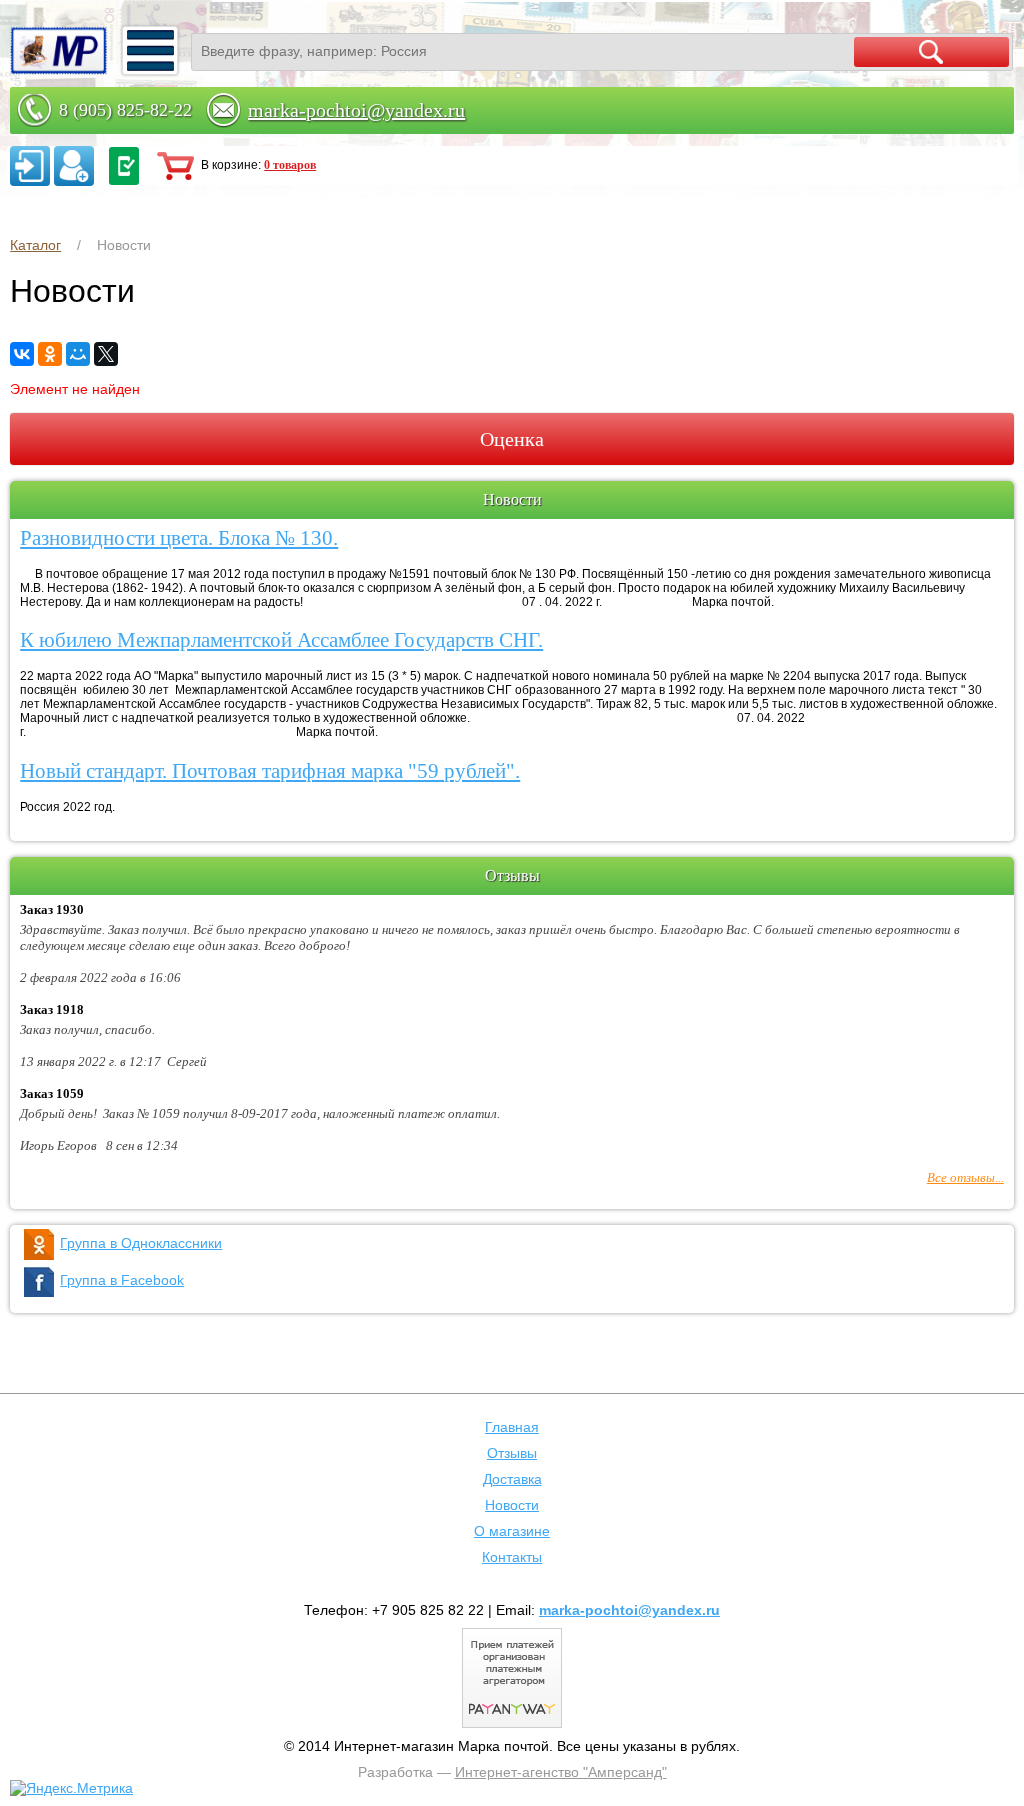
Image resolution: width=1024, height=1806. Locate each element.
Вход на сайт (30, 166)
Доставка (512, 1479)
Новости (512, 1505)
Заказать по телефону (124, 166)
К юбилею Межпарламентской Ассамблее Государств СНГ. (281, 640)
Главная (512, 1427)
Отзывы (512, 1453)
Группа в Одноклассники (141, 1243)
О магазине (512, 1531)
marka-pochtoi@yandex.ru (356, 110)
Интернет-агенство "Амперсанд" (561, 1772)
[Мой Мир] (78, 354)
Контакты (512, 1557)
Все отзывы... (965, 1177)
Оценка (512, 439)
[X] (106, 354)
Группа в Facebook (122, 1280)
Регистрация (74, 166)
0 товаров (290, 165)
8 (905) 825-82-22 (125, 110)
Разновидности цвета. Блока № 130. (179, 538)
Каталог (35, 245)
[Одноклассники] (50, 354)
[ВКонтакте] (22, 354)
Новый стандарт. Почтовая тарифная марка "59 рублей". (270, 771)
